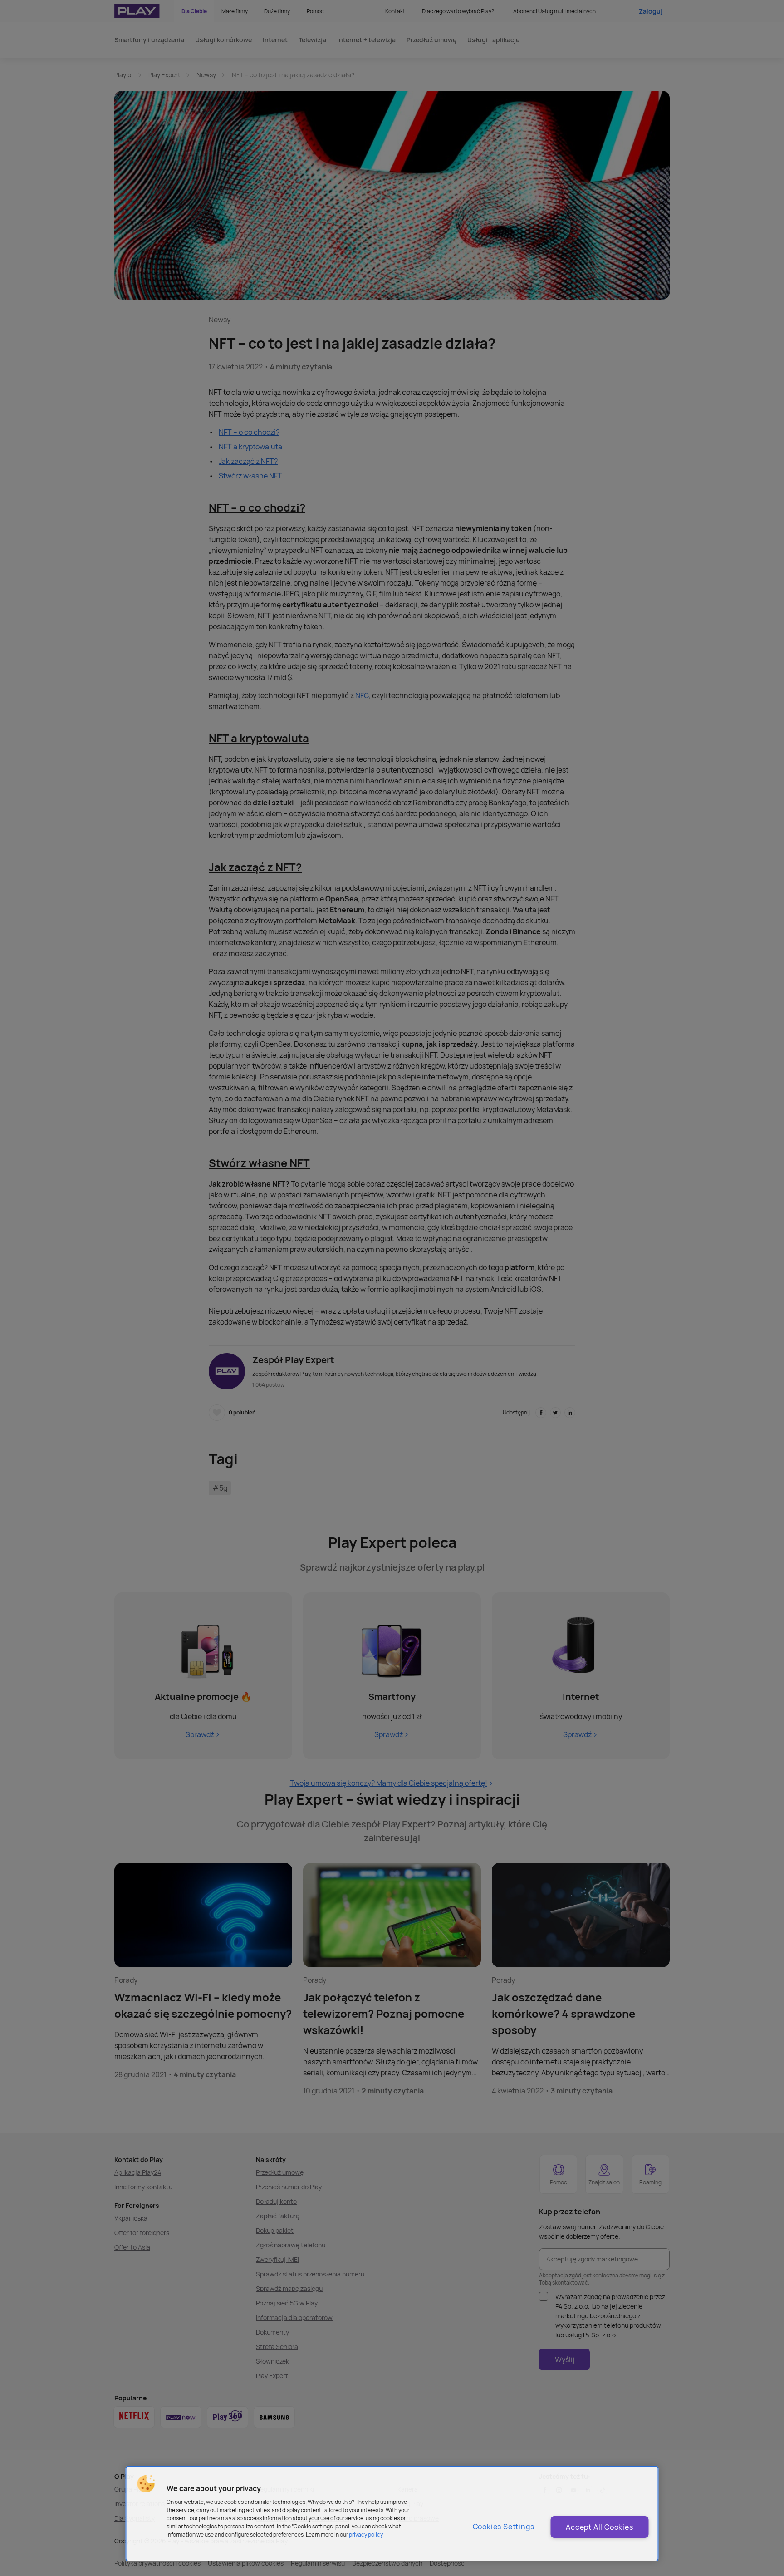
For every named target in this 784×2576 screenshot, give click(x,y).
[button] (146, 2484)
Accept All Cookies (599, 2527)
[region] (392, 2514)
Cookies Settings (504, 2527)
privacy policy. (366, 2534)
